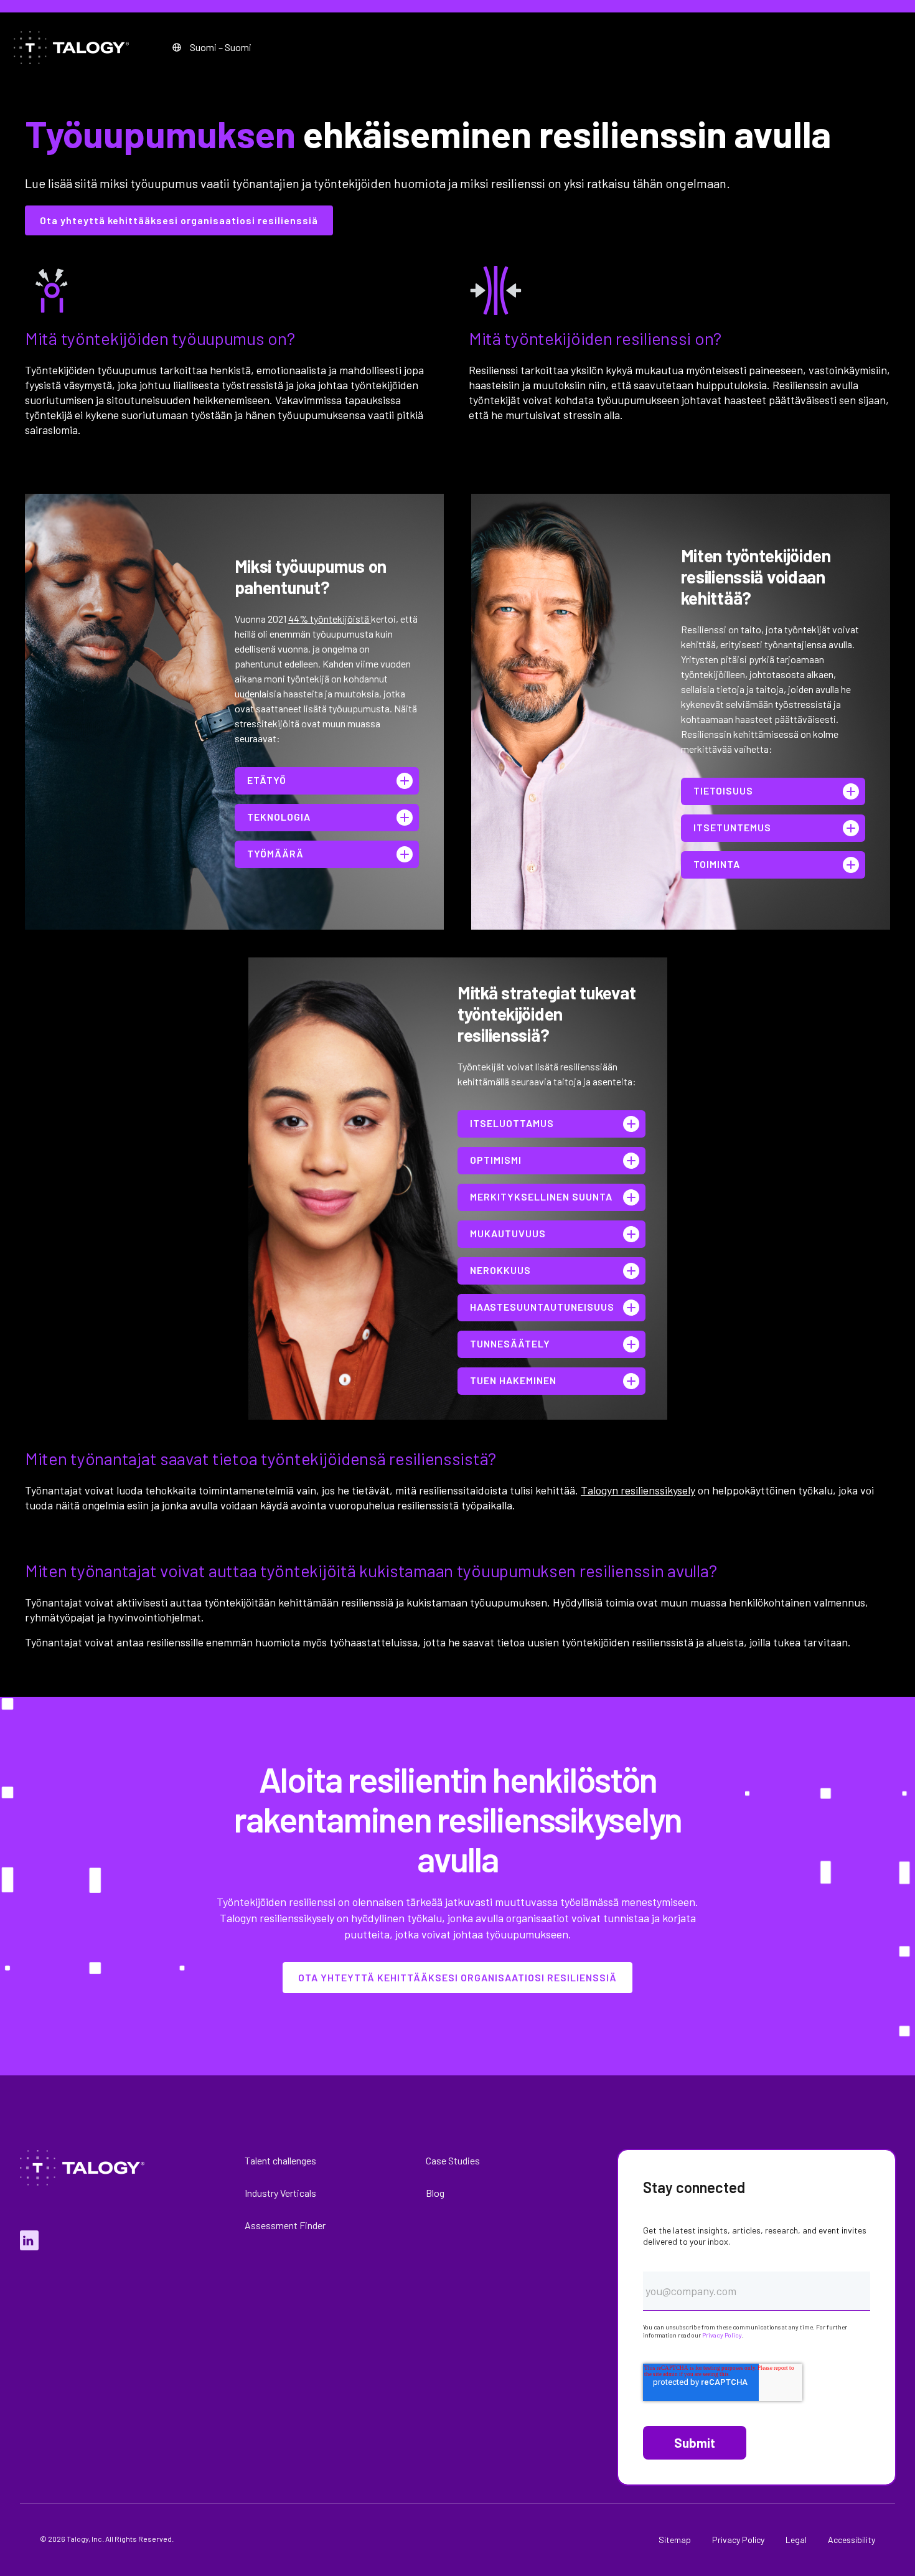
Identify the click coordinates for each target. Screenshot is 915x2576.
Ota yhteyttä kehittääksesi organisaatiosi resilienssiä (179, 220)
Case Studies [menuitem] (453, 2160)
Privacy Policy (722, 2335)
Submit (695, 2443)
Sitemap (675, 2540)
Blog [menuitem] (435, 2193)
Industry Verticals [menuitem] (280, 2193)
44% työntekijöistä (330, 619)
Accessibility (852, 2540)
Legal (796, 2540)
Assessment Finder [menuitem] (285, 2225)
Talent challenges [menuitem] (280, 2160)
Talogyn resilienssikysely (638, 1490)
